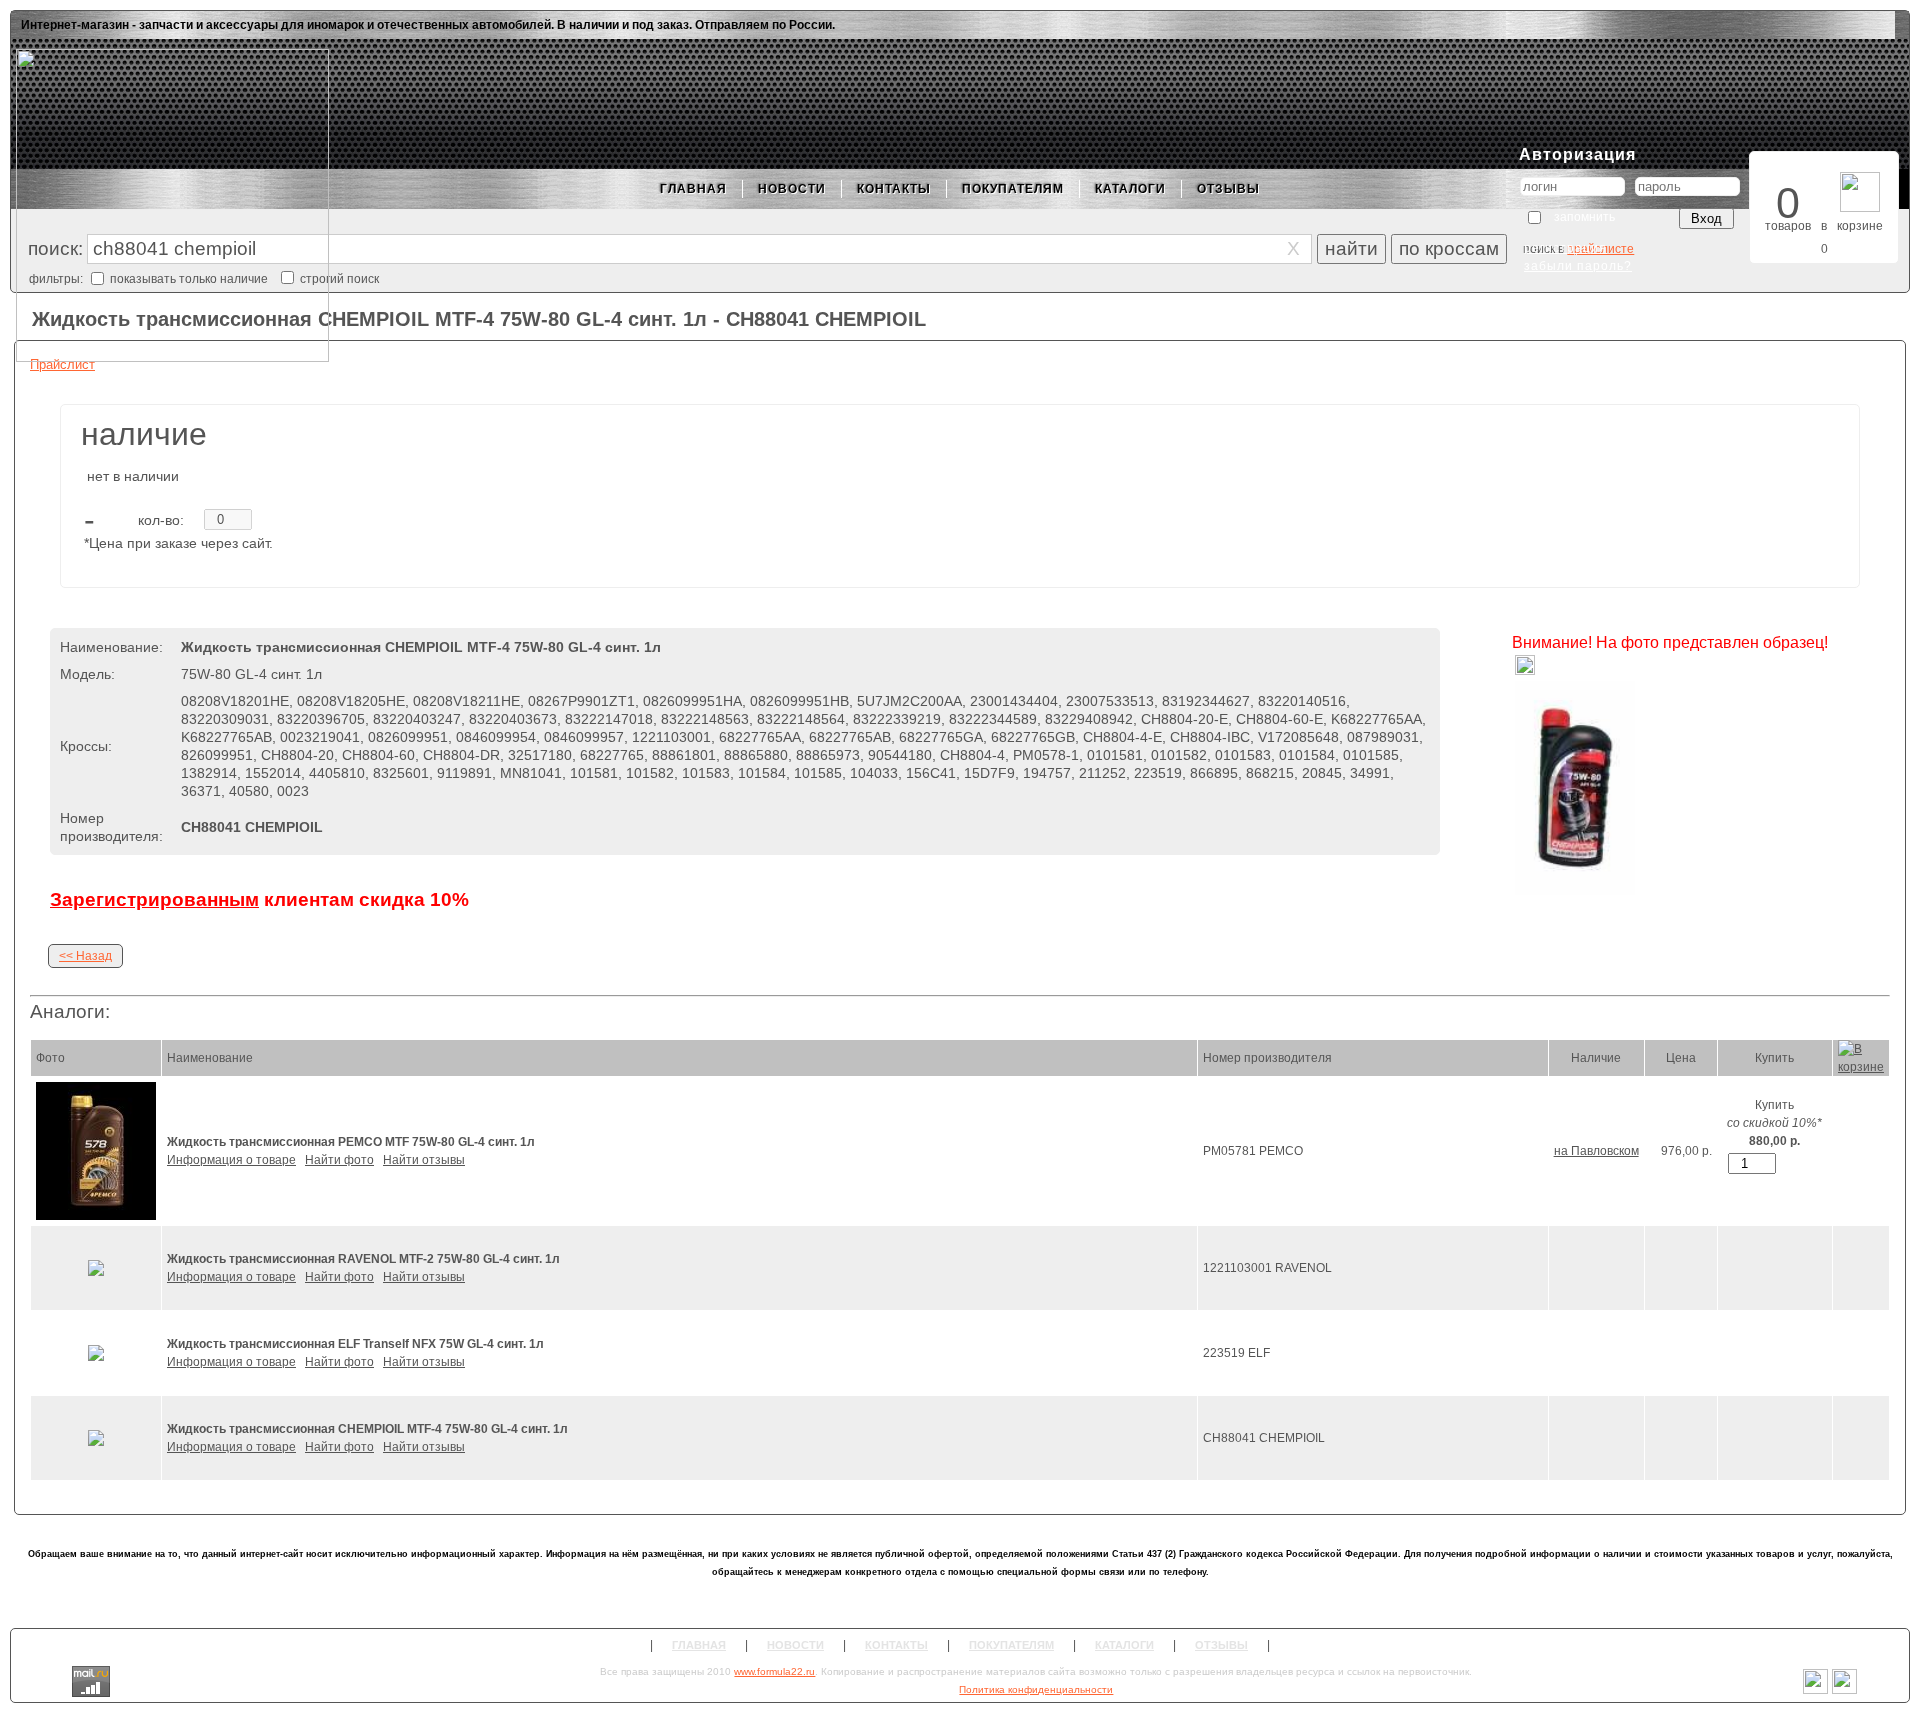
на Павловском (1596, 1151)
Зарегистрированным (154, 899)
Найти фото (339, 1160)
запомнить (1584, 217)
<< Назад (85, 956)
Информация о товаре (231, 1160)
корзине (1860, 226)
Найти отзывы (424, 1160)
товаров (1788, 226)
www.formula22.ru (774, 1671)
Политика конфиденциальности (1036, 1689)
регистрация (1565, 248)
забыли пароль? (1578, 266)
